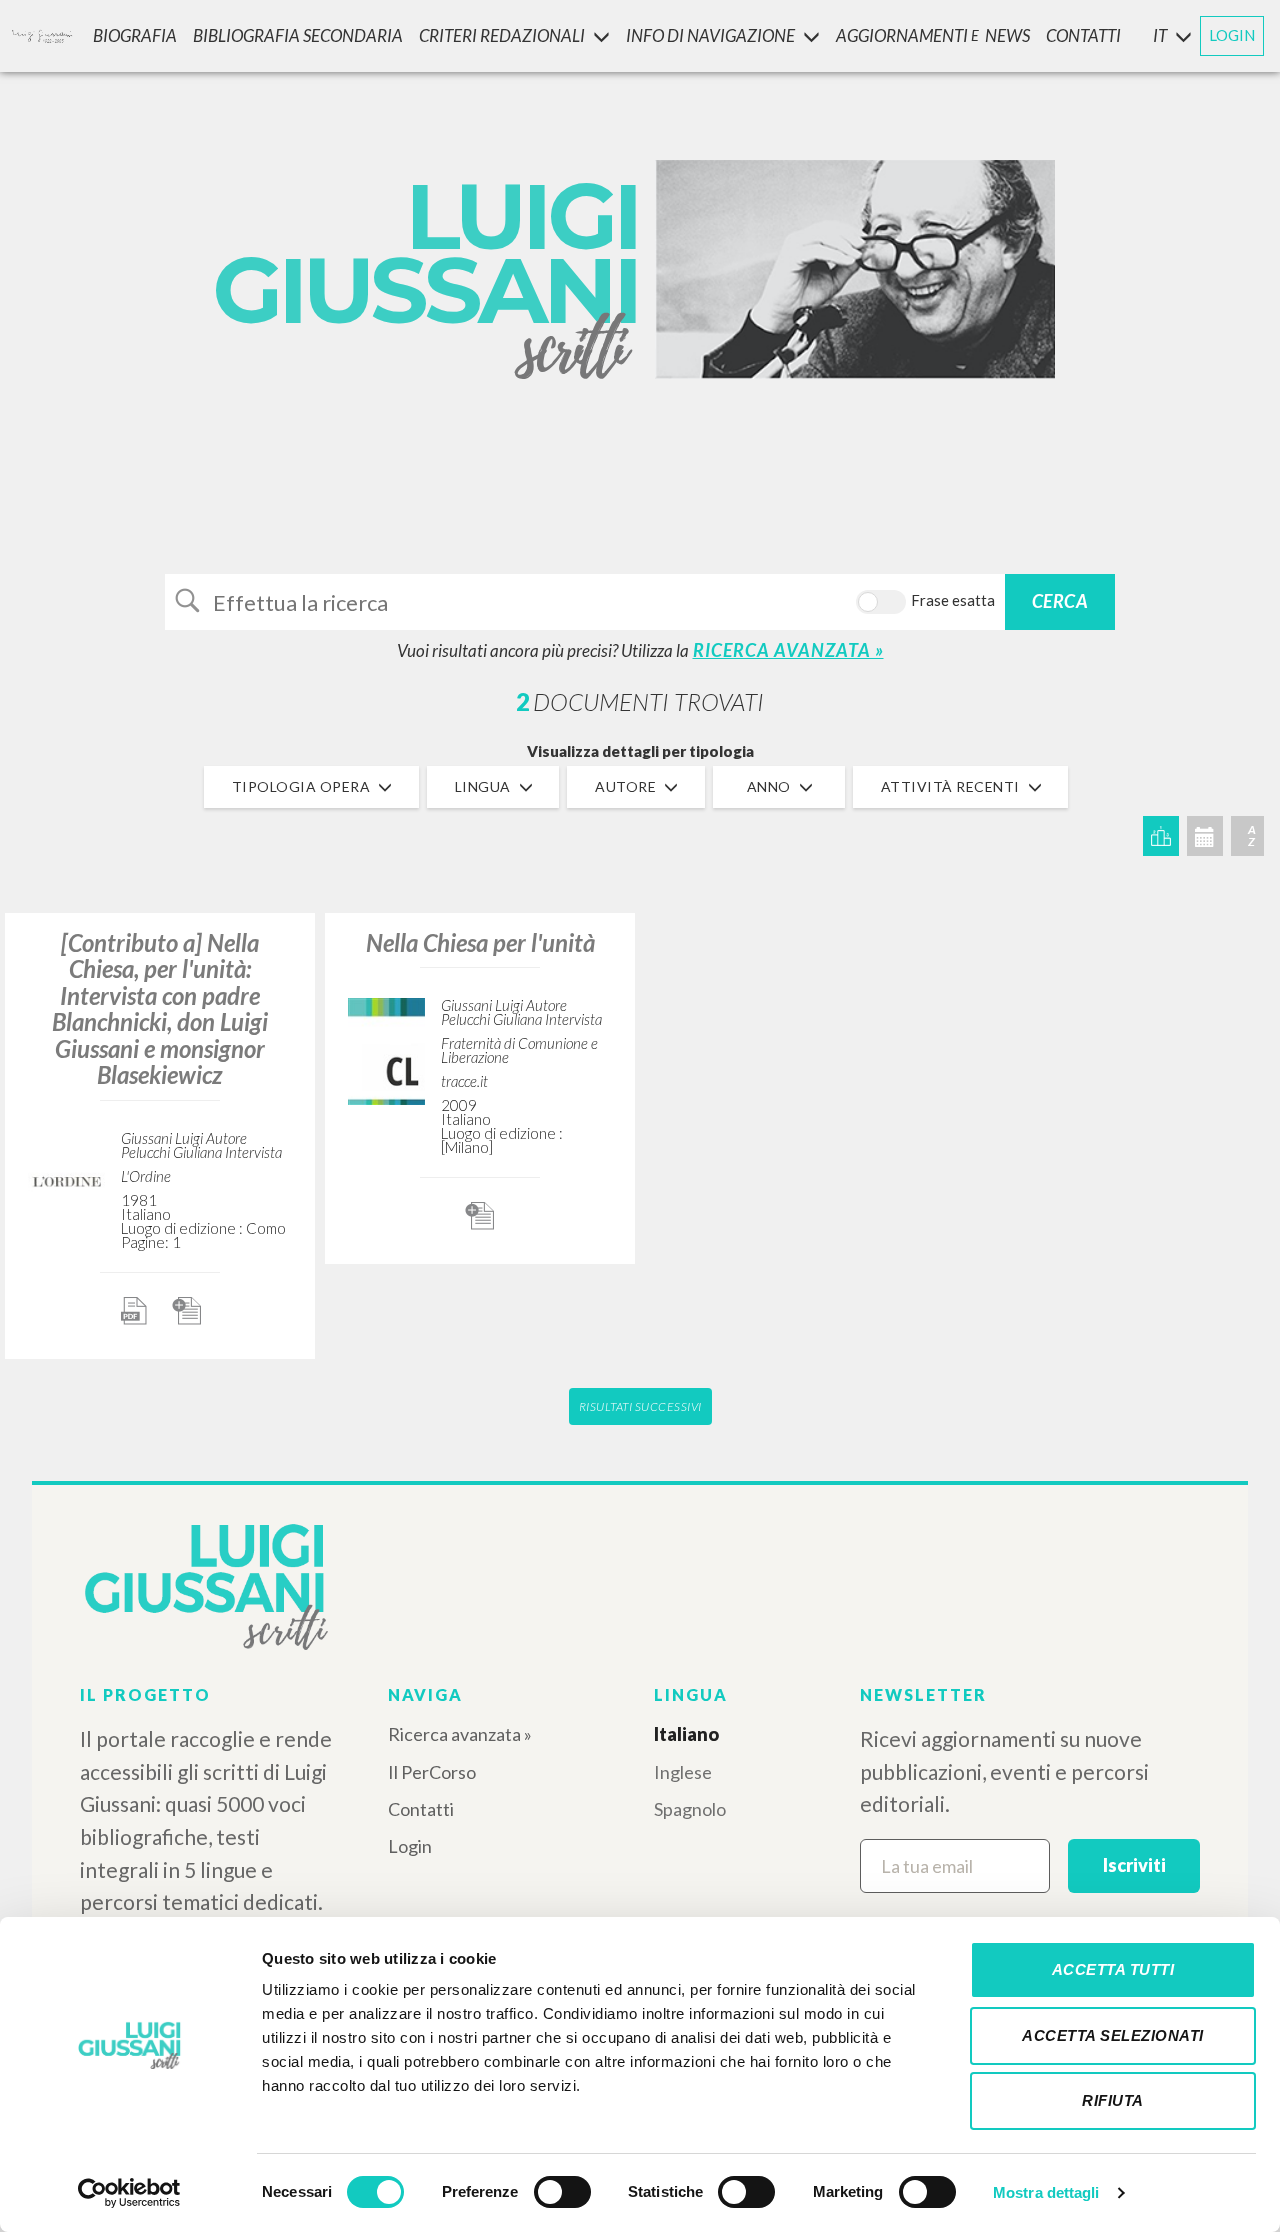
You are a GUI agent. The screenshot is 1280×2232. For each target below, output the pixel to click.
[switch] (562, 2192)
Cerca (1060, 601)
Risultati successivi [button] (640, 1406)
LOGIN (1232, 35)
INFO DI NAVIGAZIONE (710, 35)
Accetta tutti (1113, 1969)
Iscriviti (1134, 1865)
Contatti (421, 1809)
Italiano (686, 1734)
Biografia (135, 35)
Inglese (683, 1772)
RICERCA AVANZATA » (788, 650)
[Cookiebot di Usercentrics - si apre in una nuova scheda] (129, 2193)
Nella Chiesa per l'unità (480, 942)
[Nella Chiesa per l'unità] (386, 1048)
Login (410, 1846)
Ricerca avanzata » (460, 1734)
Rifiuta (1113, 2100)
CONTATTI (1083, 35)
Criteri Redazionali (502, 35)
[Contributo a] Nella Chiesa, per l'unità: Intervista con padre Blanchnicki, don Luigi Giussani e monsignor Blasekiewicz (160, 1008)
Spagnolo (690, 1809)
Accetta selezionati (1113, 2035)
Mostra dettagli (1046, 2192)
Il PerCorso (432, 1772)
